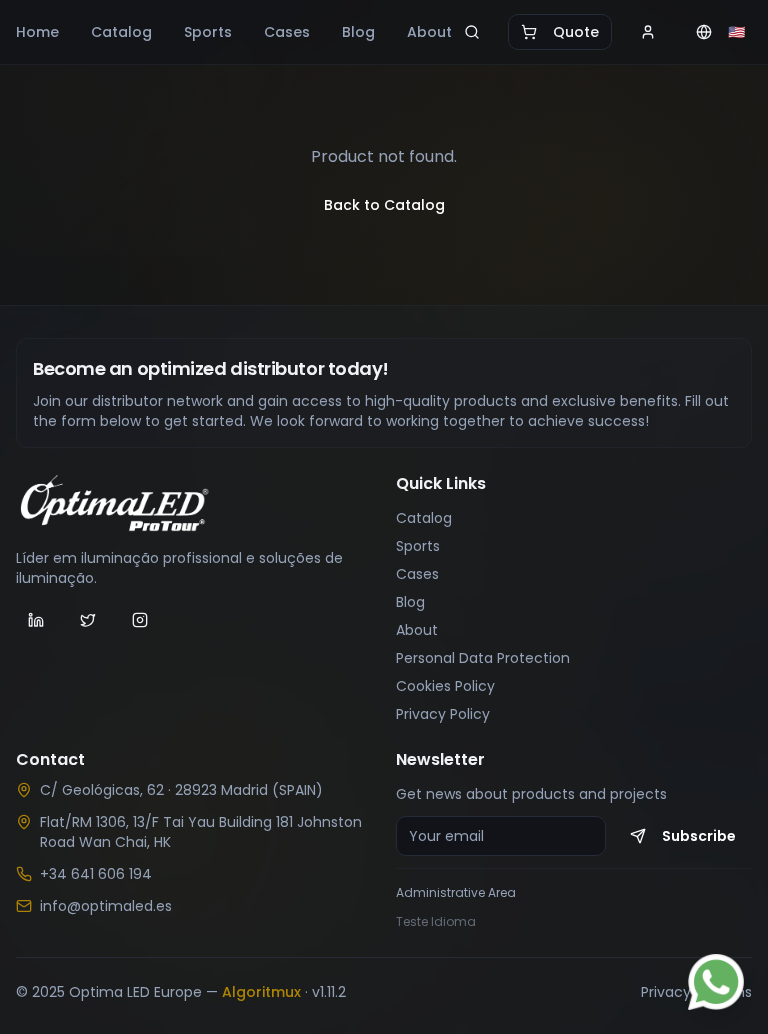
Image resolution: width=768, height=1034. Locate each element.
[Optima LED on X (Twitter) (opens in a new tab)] (88, 620)
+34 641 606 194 (96, 874)
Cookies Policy (445, 686)
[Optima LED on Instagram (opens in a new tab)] (140, 620)
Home (37, 32)
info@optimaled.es (106, 906)
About (429, 32)
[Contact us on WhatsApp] (716, 982)
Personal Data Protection (483, 658)
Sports (208, 32)
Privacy (666, 992)
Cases (287, 32)
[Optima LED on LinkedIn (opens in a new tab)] (36, 620)
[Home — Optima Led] (194, 504)
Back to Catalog (384, 205)
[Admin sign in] (648, 32)
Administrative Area (456, 893)
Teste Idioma (436, 921)
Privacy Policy (443, 714)
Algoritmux (261, 992)
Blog (358, 32)
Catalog (121, 32)
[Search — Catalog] (472, 32)
